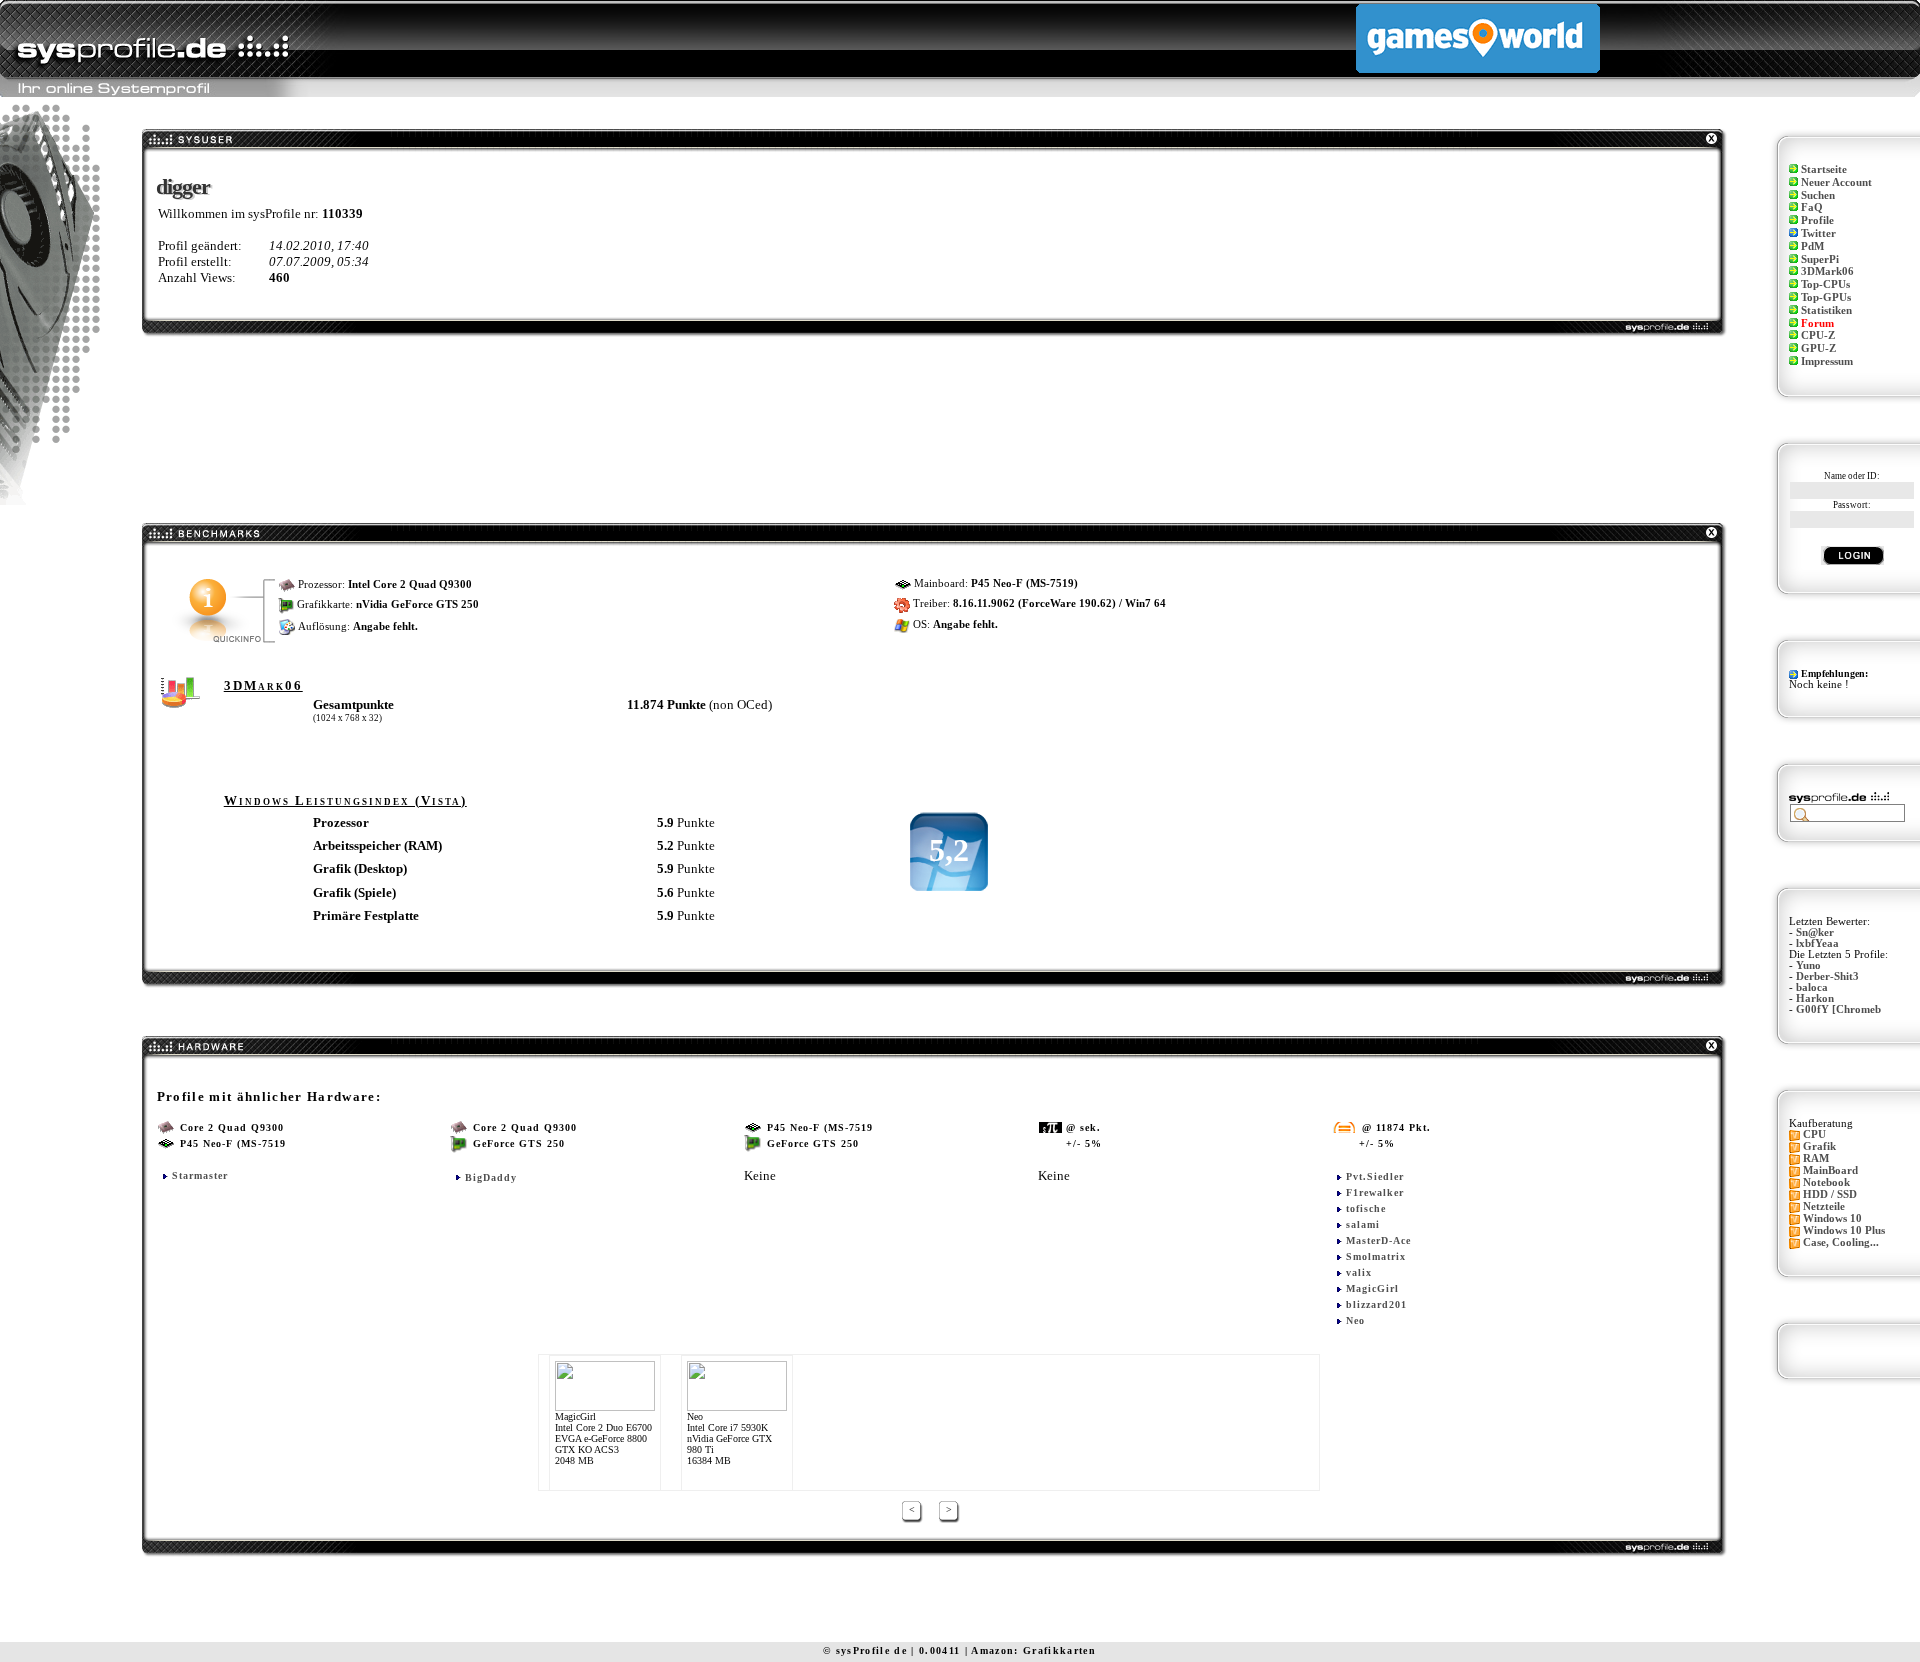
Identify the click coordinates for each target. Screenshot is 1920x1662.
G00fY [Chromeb (1838, 1009)
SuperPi (1820, 259)
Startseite (1824, 169)
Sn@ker (1815, 932)
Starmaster (200, 1175)
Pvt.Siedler (1375, 1176)
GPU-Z (1818, 348)
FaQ (1812, 207)
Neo (1355, 1320)
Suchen (1818, 195)
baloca (1812, 987)
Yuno (1808, 965)
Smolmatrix (1376, 1256)
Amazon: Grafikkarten (1033, 1650)
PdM (1812, 246)
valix (1359, 1272)
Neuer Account (1836, 182)
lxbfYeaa (1817, 943)
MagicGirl (1372, 1288)
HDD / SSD (1830, 1194)
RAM (1816, 1158)
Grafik (1819, 1146)
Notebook (1826, 1182)
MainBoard (1830, 1170)
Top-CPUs (1825, 284)
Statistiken (1826, 310)
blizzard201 (1376, 1304)
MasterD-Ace (1378, 1240)
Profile (1817, 220)
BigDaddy (491, 1177)
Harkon (1815, 998)
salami (1363, 1224)
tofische (1366, 1208)
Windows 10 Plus (1844, 1230)
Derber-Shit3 (1827, 976)
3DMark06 (1827, 271)
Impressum (1827, 361)
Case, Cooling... (1841, 1242)
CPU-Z (1818, 335)
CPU (1814, 1134)
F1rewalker (1375, 1192)
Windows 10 (1832, 1218)
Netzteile (1824, 1206)
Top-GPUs (1826, 297)
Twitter (1818, 233)
